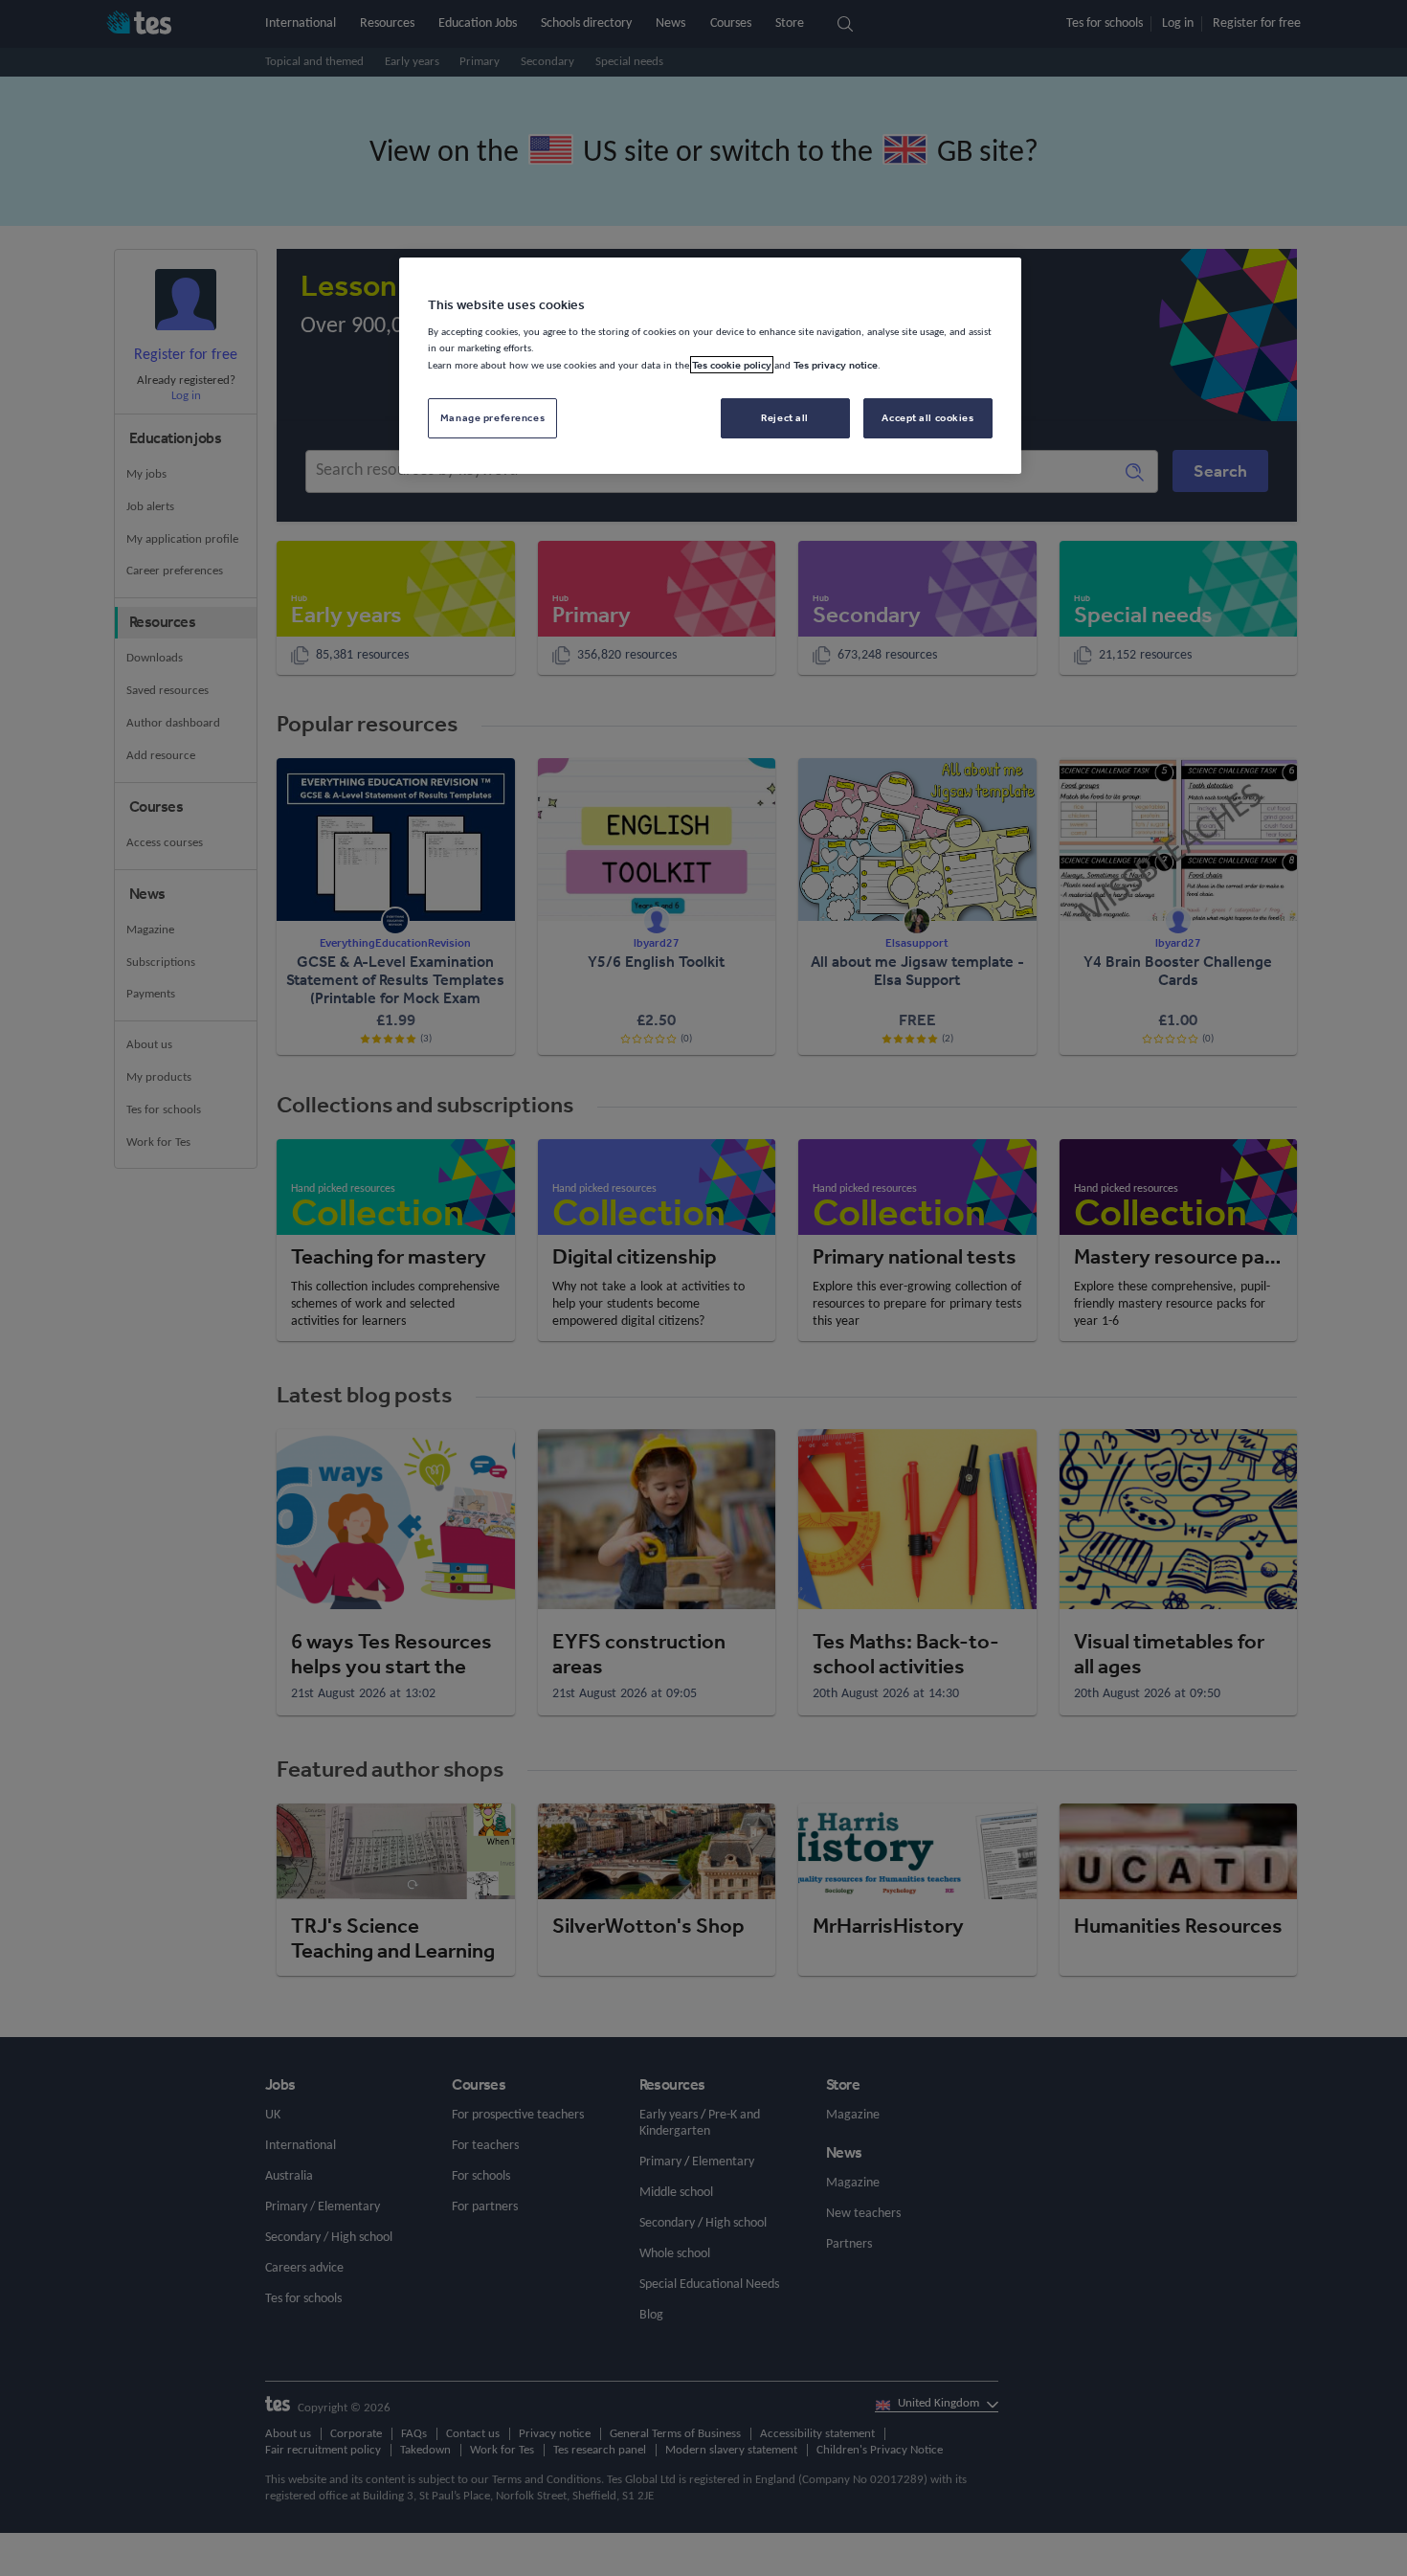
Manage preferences (492, 417)
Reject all (785, 417)
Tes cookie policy (732, 365)
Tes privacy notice (836, 365)
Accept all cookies (927, 417)
